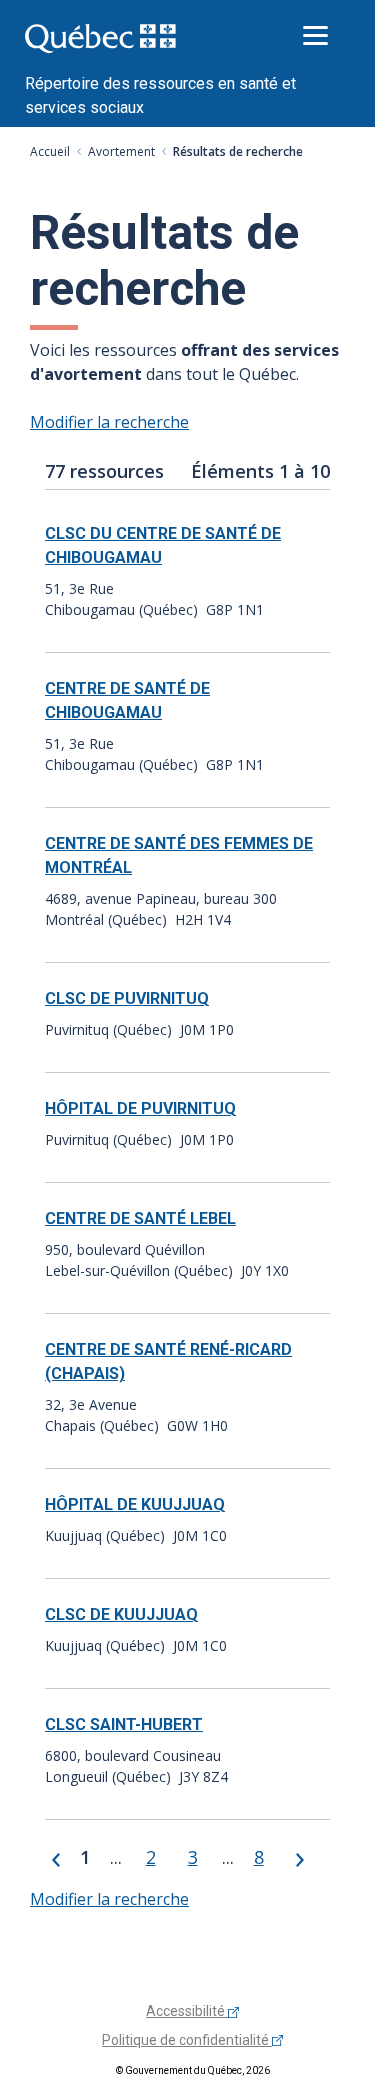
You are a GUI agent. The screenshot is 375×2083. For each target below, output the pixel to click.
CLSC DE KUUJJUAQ (121, 1614)
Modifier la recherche (109, 422)
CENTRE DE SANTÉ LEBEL (140, 1218)
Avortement (121, 151)
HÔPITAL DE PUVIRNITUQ (140, 1108)
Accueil (50, 151)
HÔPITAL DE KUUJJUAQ (135, 1504)
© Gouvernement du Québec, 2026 (193, 2070)
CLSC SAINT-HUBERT (124, 1724)
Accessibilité (187, 2011)
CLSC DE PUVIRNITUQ (127, 998)
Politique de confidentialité (187, 2040)
